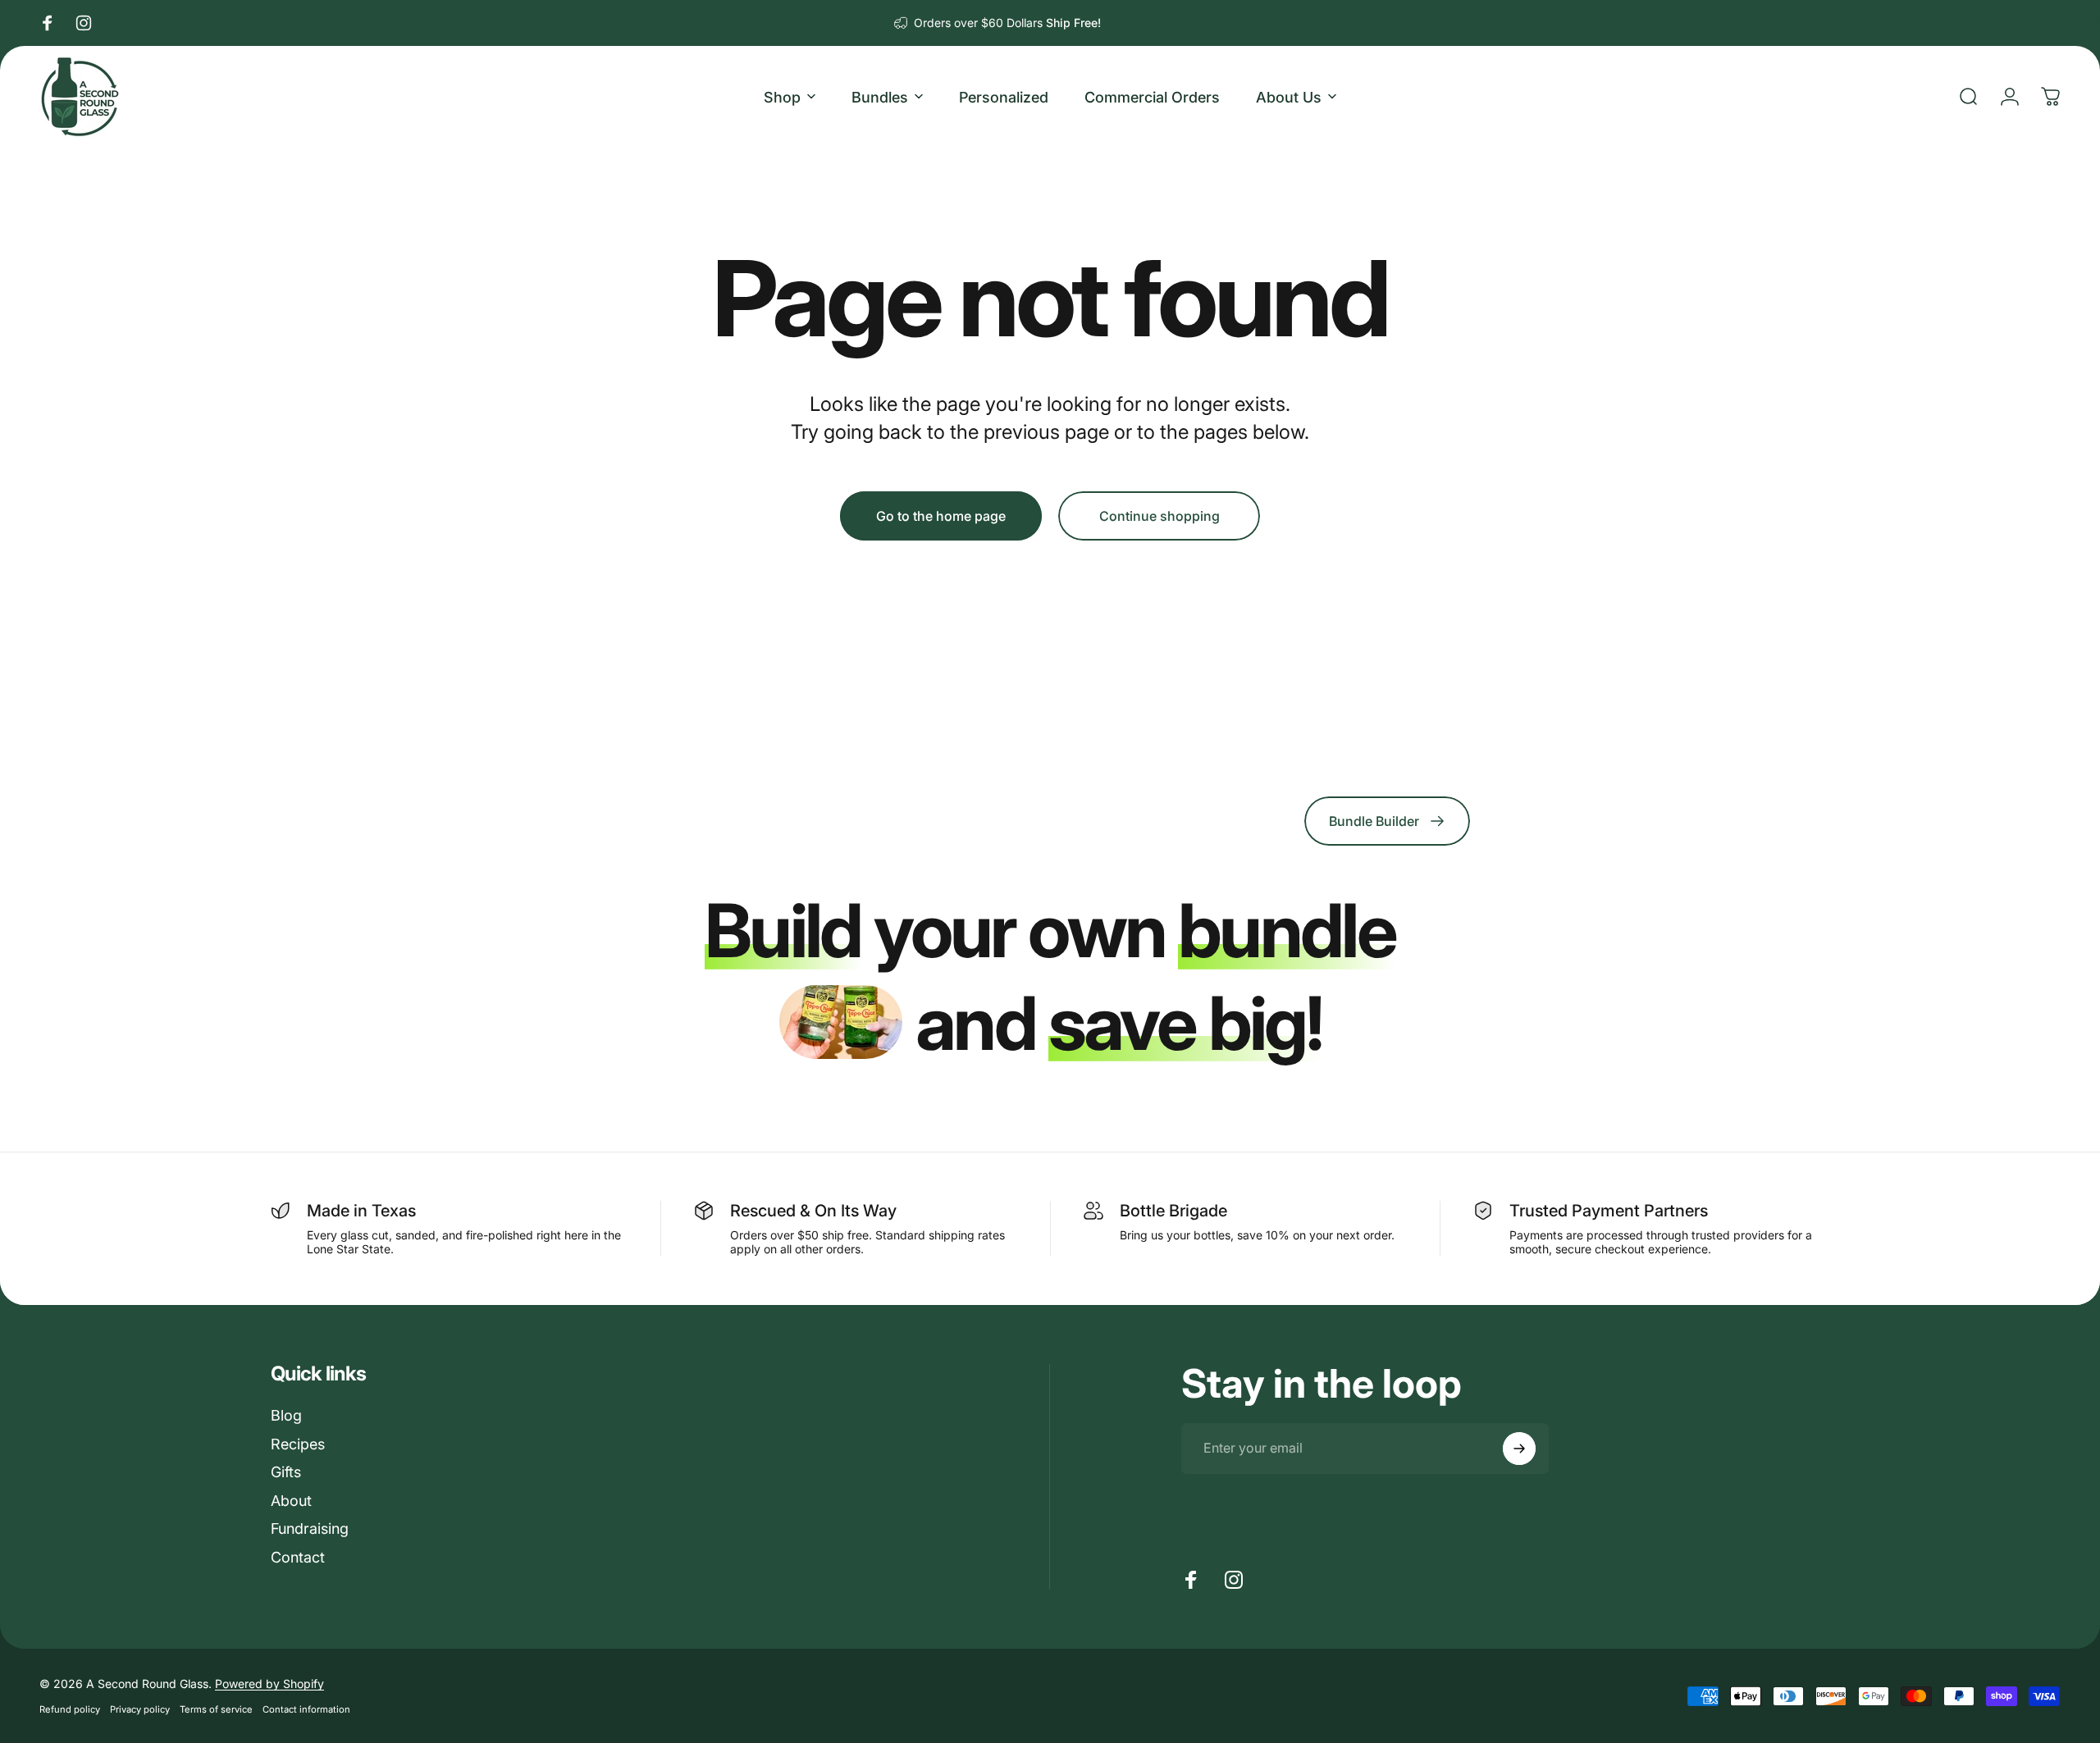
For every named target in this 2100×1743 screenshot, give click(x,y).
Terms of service (216, 1709)
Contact (298, 1557)
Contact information (306, 1709)
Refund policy (70, 1709)
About (291, 1501)
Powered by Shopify (269, 1684)
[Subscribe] (1519, 1449)
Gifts (286, 1472)
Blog (286, 1415)
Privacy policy (140, 1709)
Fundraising (310, 1529)
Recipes (298, 1444)
